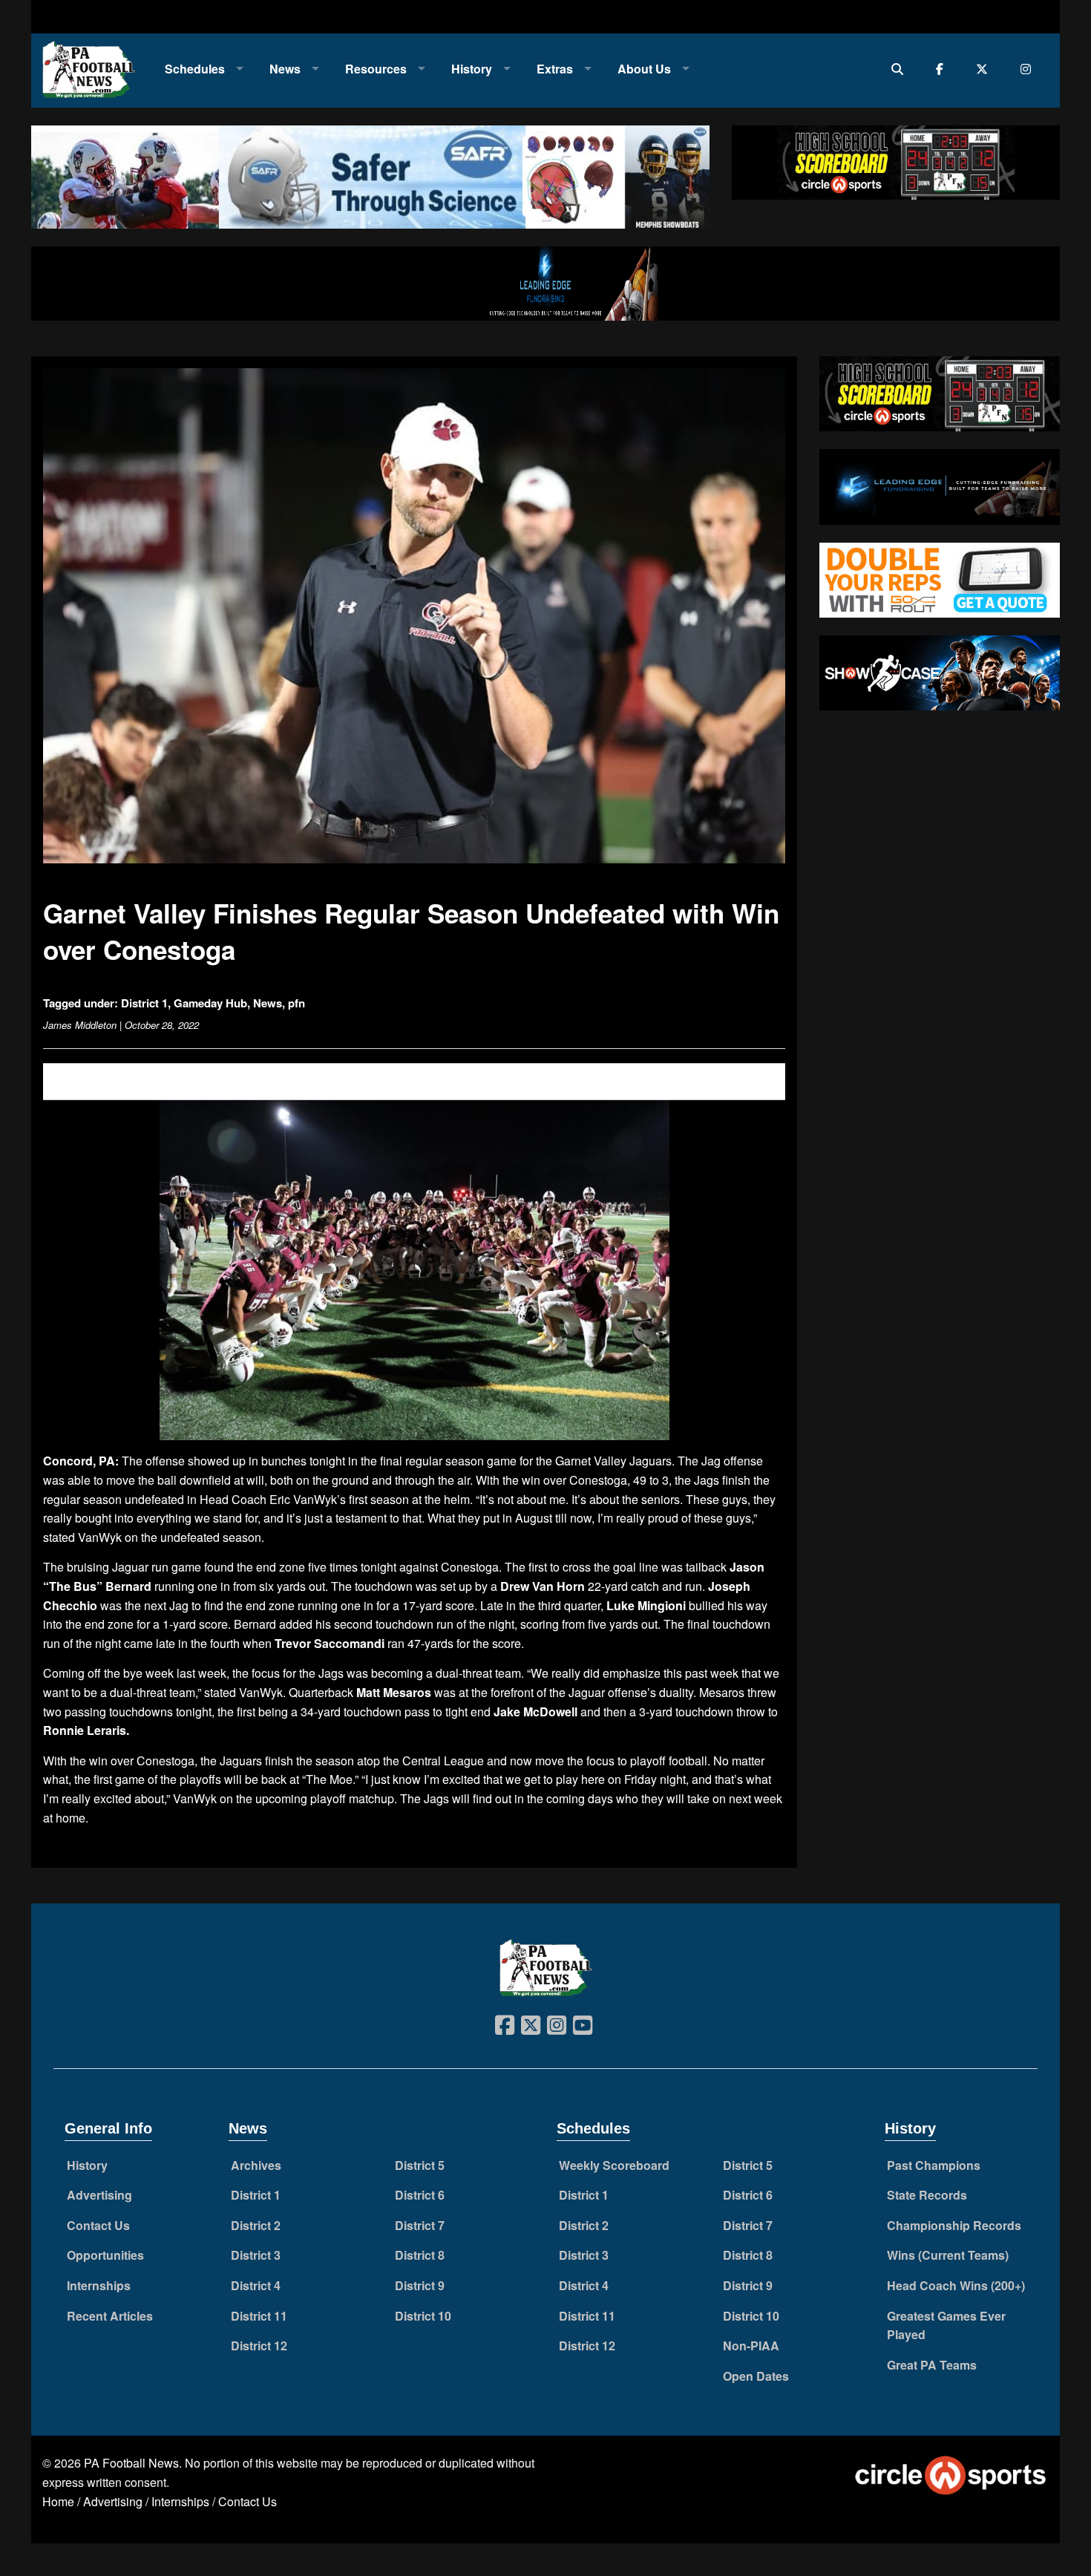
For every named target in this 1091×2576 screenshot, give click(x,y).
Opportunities (105, 2255)
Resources (376, 69)
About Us (644, 69)
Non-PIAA (751, 2345)
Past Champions (934, 2165)
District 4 (256, 2285)
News (285, 69)
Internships (99, 2285)
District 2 (256, 2225)
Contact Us (98, 2225)
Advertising (99, 2195)
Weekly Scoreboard (614, 2165)
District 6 (420, 2195)
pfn (296, 1003)
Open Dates (756, 2376)
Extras (555, 69)
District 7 (420, 2225)
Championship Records (954, 2225)
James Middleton (80, 1025)
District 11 (259, 2316)
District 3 (256, 2255)
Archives (256, 2165)
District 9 (420, 2285)
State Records (927, 2195)
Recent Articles (110, 2316)
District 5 (420, 2165)
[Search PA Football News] (901, 69)
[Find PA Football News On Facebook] (943, 69)
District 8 (420, 2255)
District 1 (144, 1003)
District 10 (423, 2316)
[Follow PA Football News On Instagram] (1029, 69)
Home (58, 2501)
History (472, 69)
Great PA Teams (932, 2365)
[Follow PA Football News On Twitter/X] (985, 69)
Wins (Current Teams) (948, 2255)
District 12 (259, 2345)
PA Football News (131, 2463)
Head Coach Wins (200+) (956, 2285)
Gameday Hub (210, 1003)
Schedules (195, 69)
